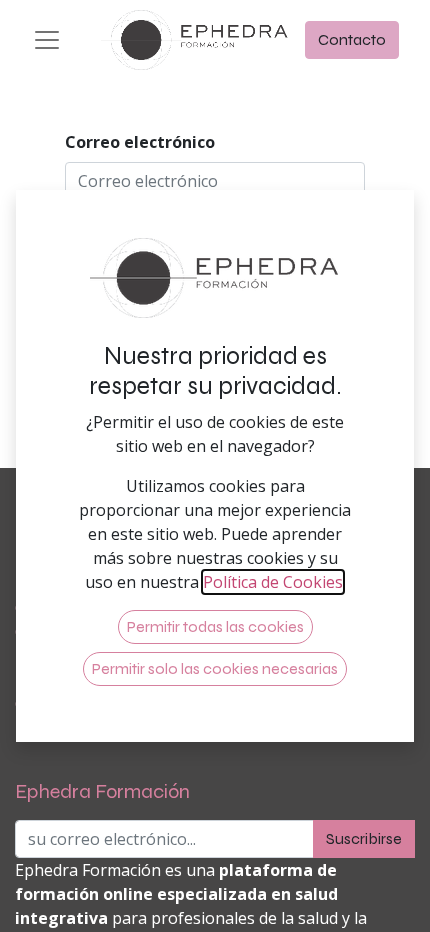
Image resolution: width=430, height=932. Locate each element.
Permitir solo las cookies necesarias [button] (215, 668)
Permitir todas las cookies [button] (215, 626)
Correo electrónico (140, 142)
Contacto (352, 39)
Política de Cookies (273, 582)
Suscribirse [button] (364, 838)
